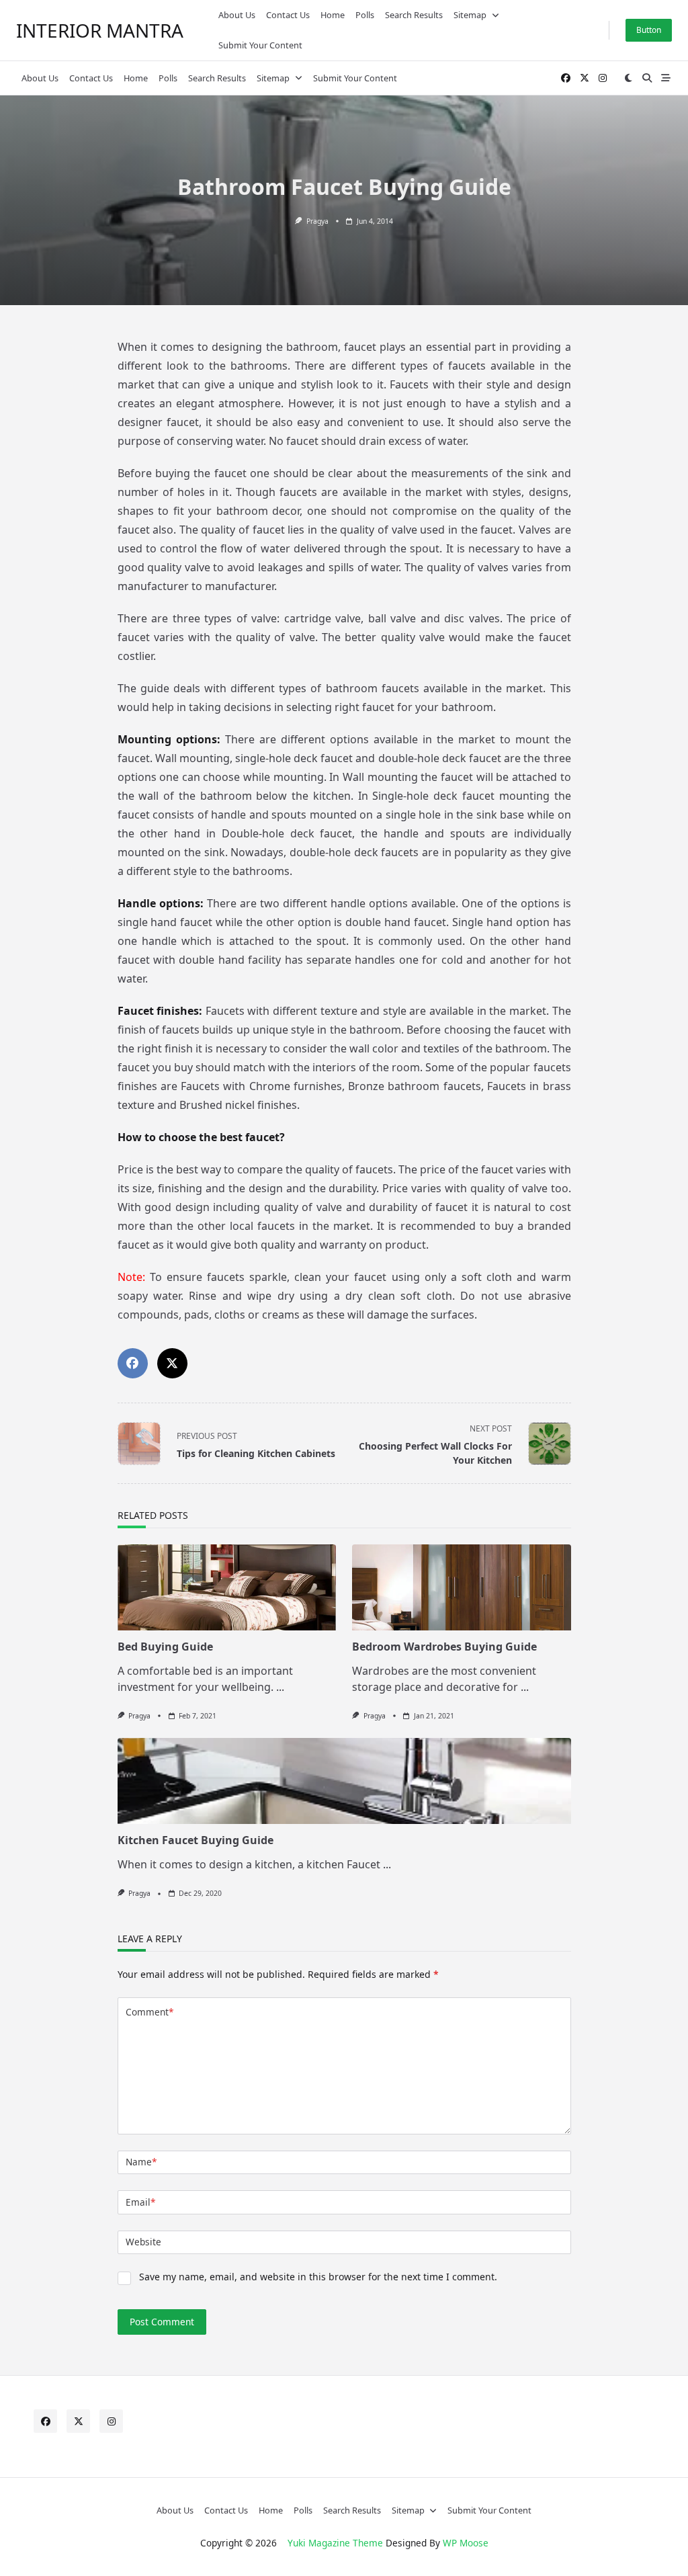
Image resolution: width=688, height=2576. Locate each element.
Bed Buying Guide (165, 1647)
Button (649, 30)
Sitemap (470, 15)
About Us (237, 15)
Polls (365, 15)
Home (333, 15)
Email (140, 2202)
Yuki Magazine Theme (335, 2543)
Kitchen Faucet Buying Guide (196, 1840)
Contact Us (288, 15)
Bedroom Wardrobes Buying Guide (444, 1647)
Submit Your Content (260, 45)
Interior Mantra (100, 30)
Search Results (414, 15)
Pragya (317, 221)
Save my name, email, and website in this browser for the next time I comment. (318, 2277)
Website (143, 2242)
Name (141, 2162)
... (280, 1687)
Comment (149, 2012)
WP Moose (466, 2543)
